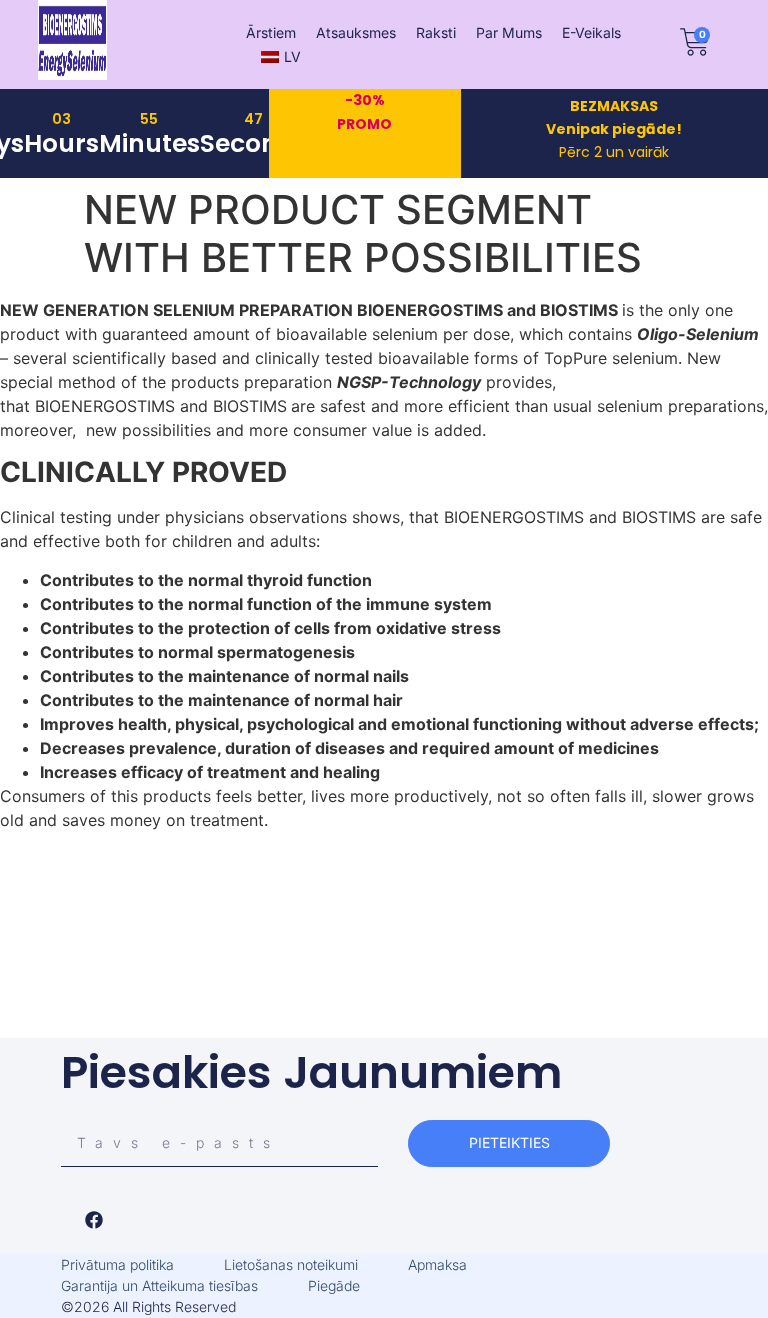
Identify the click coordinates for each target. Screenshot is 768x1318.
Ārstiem (271, 32)
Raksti (436, 32)
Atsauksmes (356, 32)
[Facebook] (94, 1220)
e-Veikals (591, 32)
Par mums (509, 32)
